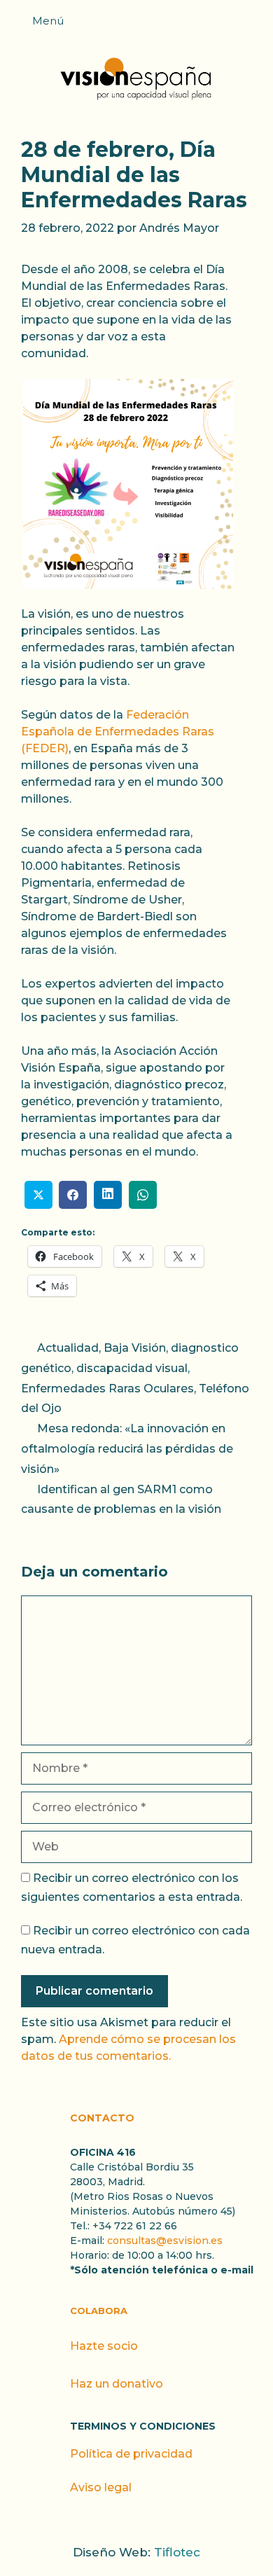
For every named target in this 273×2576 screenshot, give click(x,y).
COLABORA (99, 2311)
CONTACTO (102, 2118)
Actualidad (68, 1348)
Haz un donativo (117, 2384)
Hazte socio (104, 2346)
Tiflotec (177, 2552)
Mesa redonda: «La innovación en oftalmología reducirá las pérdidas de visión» (127, 1449)
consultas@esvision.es (165, 2241)
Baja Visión (135, 1348)
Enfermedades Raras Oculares (107, 1389)
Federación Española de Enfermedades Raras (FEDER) (118, 732)
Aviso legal (101, 2487)
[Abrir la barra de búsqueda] (255, 25)
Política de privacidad (131, 2454)
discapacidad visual (132, 1368)
